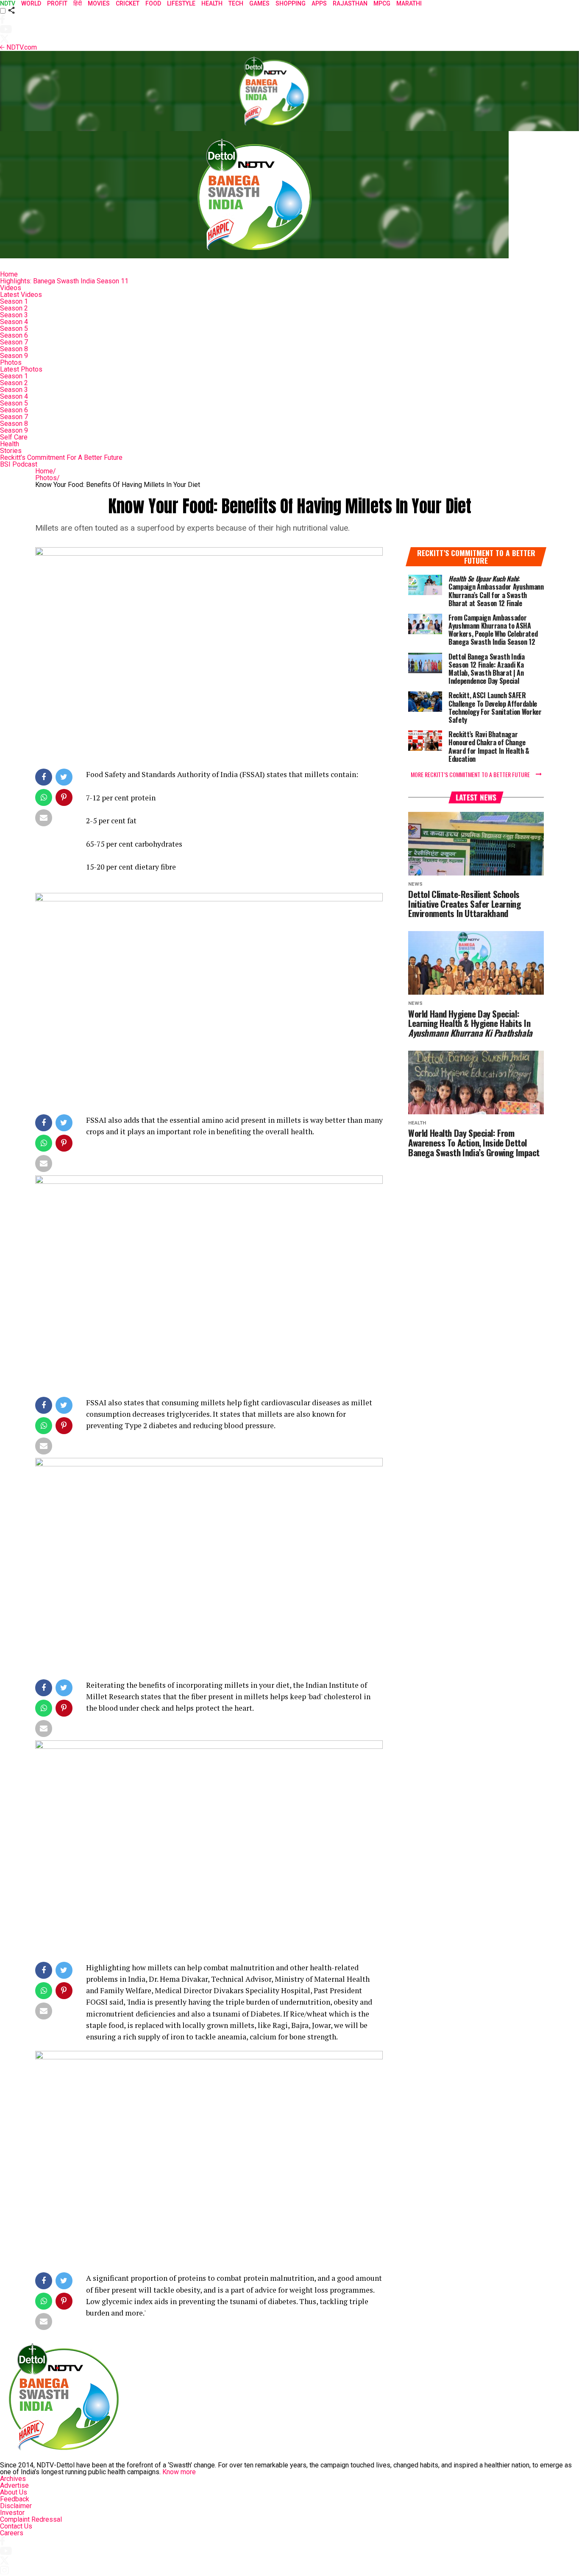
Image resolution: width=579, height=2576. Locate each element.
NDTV (8, 3)
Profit (57, 3)
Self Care (14, 437)
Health (10, 444)
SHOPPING (291, 3)
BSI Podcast (19, 464)
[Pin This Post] (65, 799)
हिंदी (78, 3)
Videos (11, 288)
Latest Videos (21, 295)
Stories (11, 451)
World (31, 3)
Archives (13, 2479)
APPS (319, 3)
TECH (236, 3)
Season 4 (14, 322)
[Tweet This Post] (65, 779)
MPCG (382, 3)
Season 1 (14, 301)
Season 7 (14, 342)
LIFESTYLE (181, 3)
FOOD (153, 3)
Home (9, 274)
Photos (11, 362)
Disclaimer (16, 2506)
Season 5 (14, 329)
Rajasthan (350, 3)
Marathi (409, 3)
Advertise (14, 2485)
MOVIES (99, 3)
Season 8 (14, 349)
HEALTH (212, 3)
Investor (12, 2513)
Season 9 (14, 356)
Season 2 (14, 308)
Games (259, 3)
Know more (179, 2472)
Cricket (128, 3)
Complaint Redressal (31, 2519)
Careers (12, 2533)
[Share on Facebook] (44, 779)
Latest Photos (21, 369)
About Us (14, 2492)
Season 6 (14, 335)
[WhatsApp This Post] (44, 799)
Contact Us (16, 2526)
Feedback (15, 2499)
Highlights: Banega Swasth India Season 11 (64, 281)
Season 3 (14, 315)
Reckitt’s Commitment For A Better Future (61, 457)
